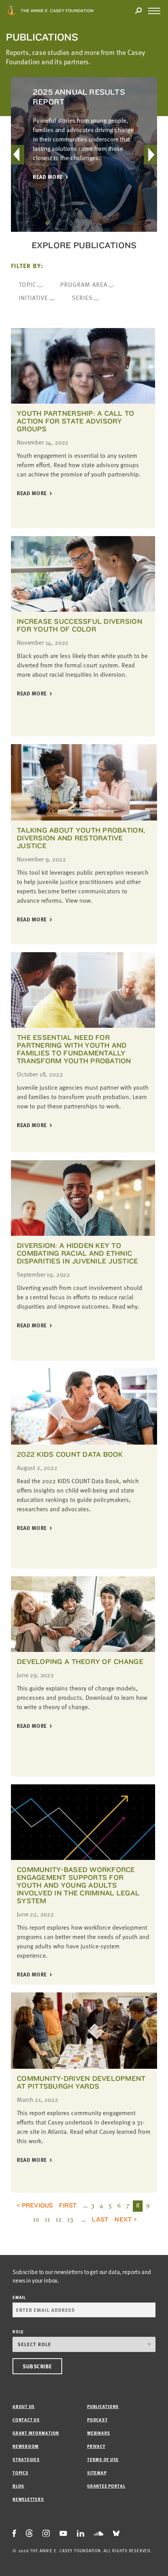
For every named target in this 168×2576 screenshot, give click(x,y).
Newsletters (28, 2499)
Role (18, 2332)
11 (47, 2219)
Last (100, 2219)
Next (123, 2219)
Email (19, 2297)
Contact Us (26, 2420)
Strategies (26, 2459)
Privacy (96, 2446)
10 (36, 2219)
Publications (103, 2406)
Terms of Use (103, 2459)
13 (70, 2219)
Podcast (97, 2420)
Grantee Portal (106, 2486)
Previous (37, 2205)
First (68, 2205)
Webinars (99, 2433)
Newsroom (26, 2446)
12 (59, 2219)
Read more (48, 177)
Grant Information (36, 2433)
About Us (24, 2406)
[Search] (138, 11)
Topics (21, 2473)
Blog (18, 2486)
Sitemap (97, 2473)
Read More (32, 493)
